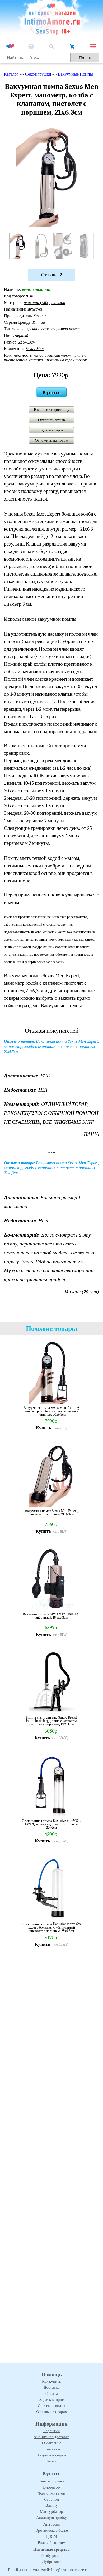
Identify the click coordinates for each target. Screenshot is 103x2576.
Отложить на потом (52, 440)
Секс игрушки (51, 2481)
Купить (51, 392)
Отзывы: (52, 275)
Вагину (52, 2505)
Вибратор (51, 2487)
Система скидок (51, 2406)
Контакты (52, 2449)
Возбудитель (51, 2555)
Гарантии (51, 2431)
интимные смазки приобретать (36, 866)
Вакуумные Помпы (75, 74)
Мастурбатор (51, 2511)
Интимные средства (51, 2549)
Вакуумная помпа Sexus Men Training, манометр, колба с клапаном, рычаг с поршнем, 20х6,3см (52, 1411)
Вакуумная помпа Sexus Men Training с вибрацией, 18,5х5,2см (52, 1616)
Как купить (51, 2381)
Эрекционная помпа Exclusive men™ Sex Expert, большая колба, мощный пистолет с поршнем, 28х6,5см (52, 1927)
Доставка (51, 2387)
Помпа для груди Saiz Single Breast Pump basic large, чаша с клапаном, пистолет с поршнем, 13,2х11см (52, 1721)
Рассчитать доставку (52, 410)
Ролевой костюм (52, 2543)
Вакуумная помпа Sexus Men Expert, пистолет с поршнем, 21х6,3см (51, 1513)
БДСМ (52, 2536)
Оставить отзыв (51, 420)
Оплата (52, 2393)
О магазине (52, 2443)
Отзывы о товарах (52, 2412)
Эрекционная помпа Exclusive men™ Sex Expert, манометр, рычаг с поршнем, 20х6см (52, 1824)
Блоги (51, 2461)
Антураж (51, 2524)
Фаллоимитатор (51, 2493)
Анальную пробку (52, 2518)
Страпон (51, 2499)
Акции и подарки (51, 2455)
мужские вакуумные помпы (64, 454)
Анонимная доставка (51, 2437)
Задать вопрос (52, 430)
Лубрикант (52, 2562)
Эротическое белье (52, 2530)
